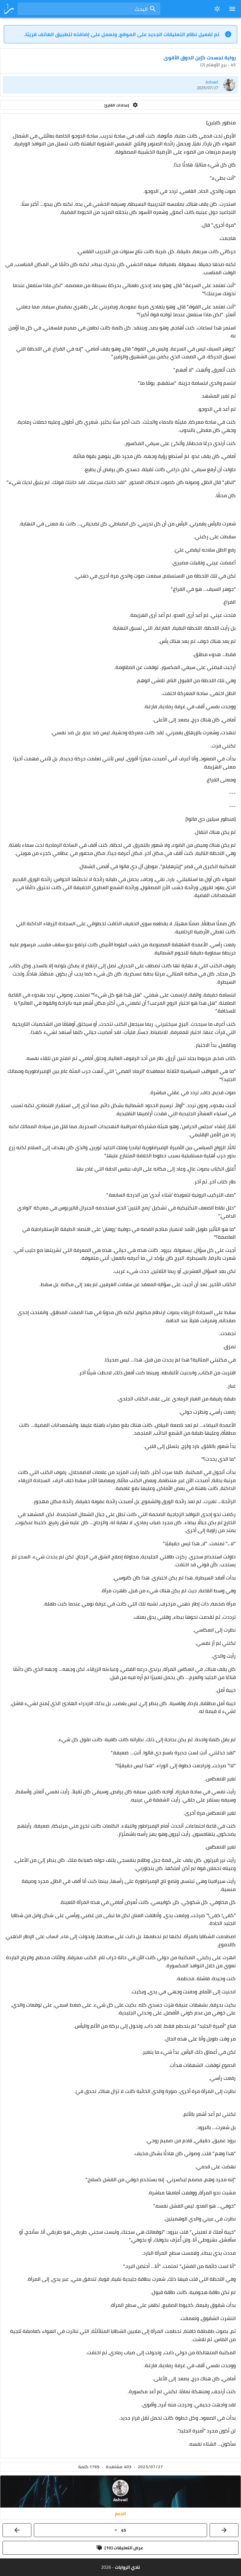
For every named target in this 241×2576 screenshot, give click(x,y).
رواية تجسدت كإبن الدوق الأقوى (200, 57)
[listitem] (120, 85)
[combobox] (89, 9)
